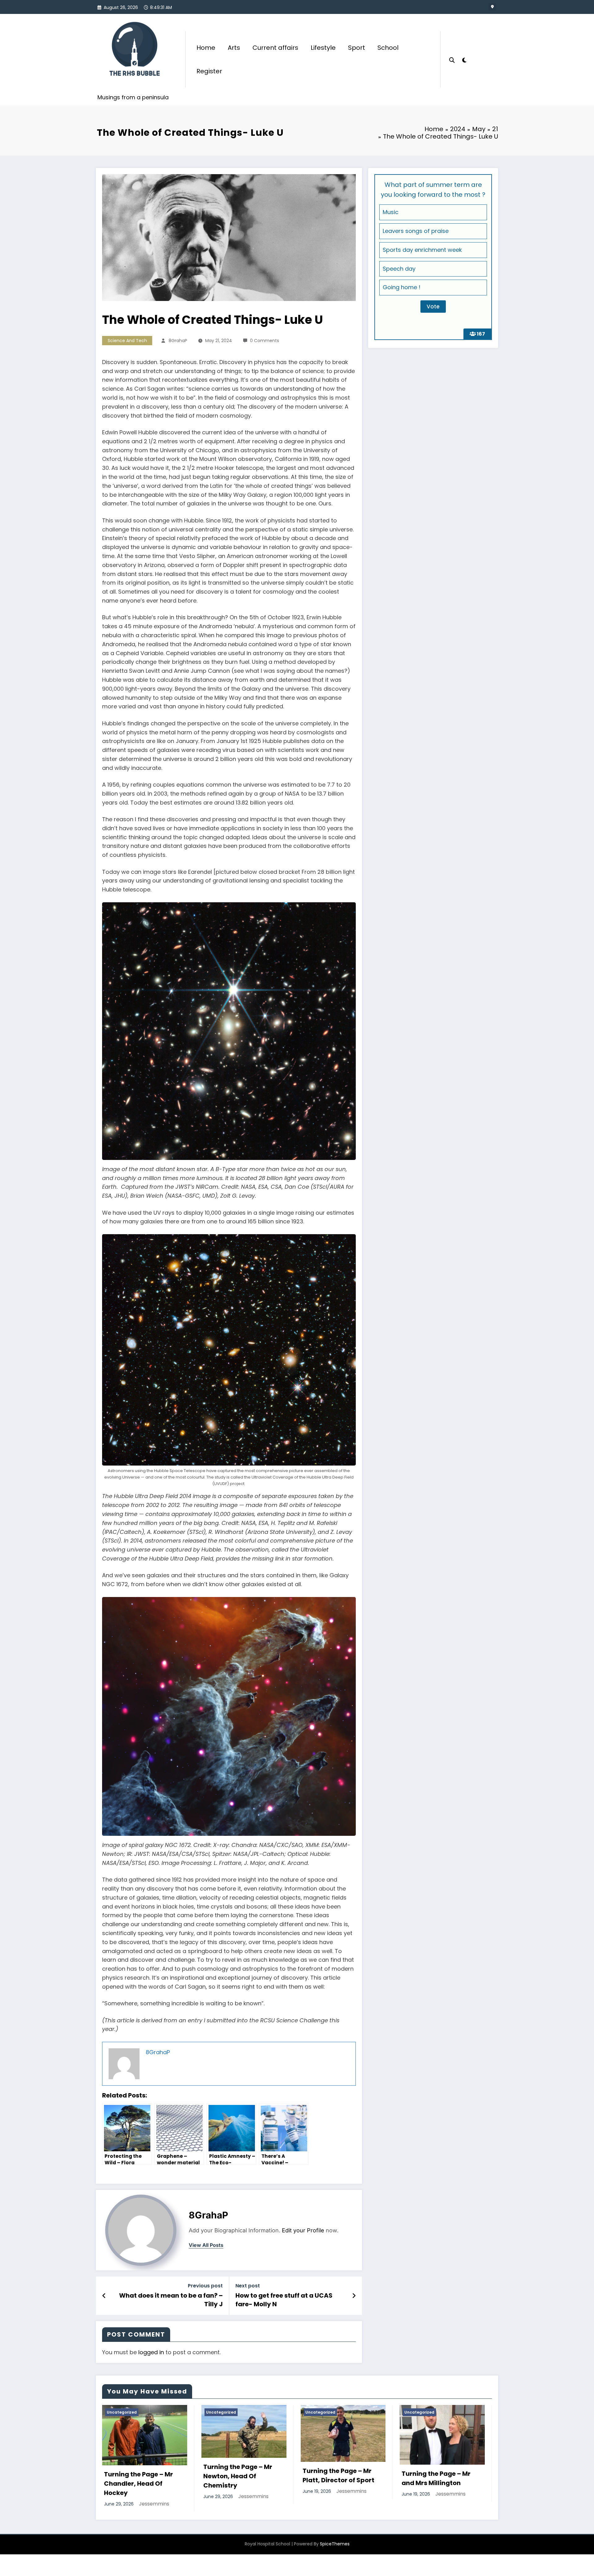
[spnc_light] (464, 59)
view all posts (206, 2245)
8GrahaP (178, 341)
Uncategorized (122, 2412)
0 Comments (265, 341)
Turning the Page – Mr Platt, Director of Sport (338, 2475)
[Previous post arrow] (104, 2296)
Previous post (205, 2286)
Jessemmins (154, 2504)
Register (209, 71)
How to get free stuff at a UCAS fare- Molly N (284, 2300)
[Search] (452, 59)
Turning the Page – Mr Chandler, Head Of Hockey (138, 2484)
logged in (151, 2352)
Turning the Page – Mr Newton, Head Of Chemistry (238, 2476)
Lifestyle (323, 48)
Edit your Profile (303, 2230)
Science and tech (127, 341)
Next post (248, 2286)
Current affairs (275, 48)
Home (206, 48)
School (388, 48)
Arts (234, 48)
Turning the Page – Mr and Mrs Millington (436, 2478)
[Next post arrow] (354, 2296)
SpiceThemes (335, 2544)
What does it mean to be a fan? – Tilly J (171, 2300)
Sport (357, 48)
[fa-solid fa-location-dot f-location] (492, 7)
